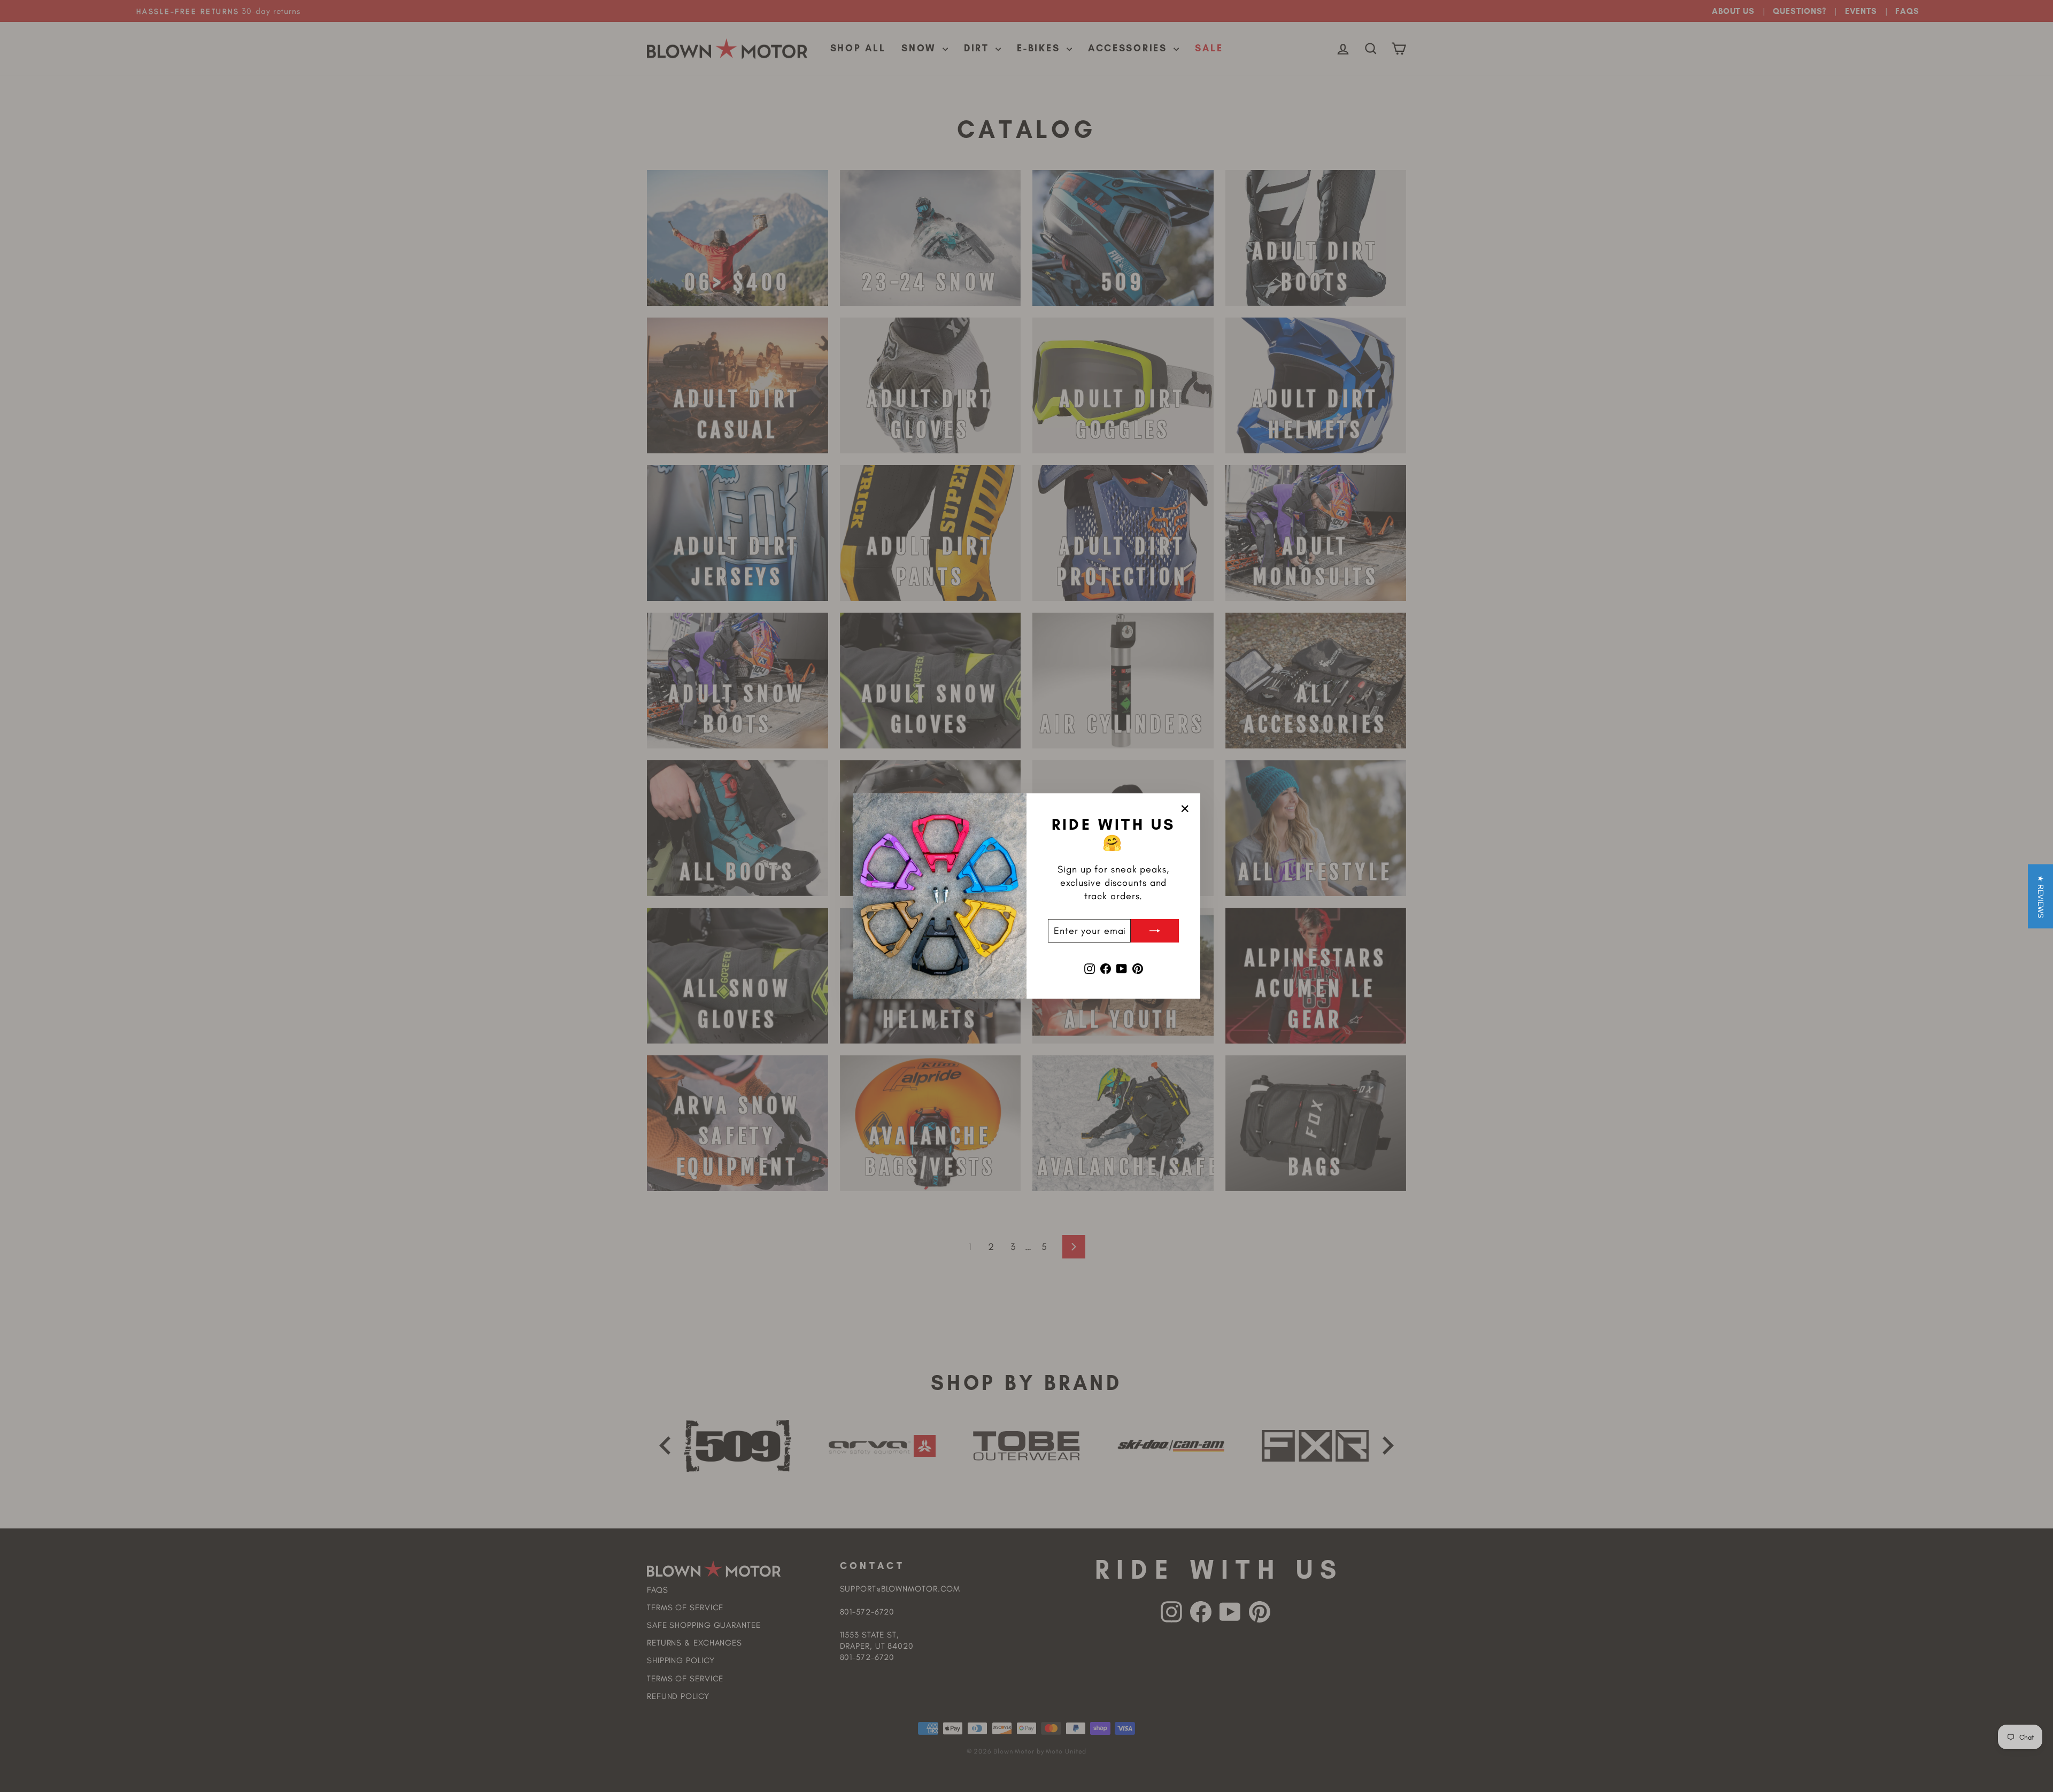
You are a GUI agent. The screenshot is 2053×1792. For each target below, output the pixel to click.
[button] (2040, 896)
